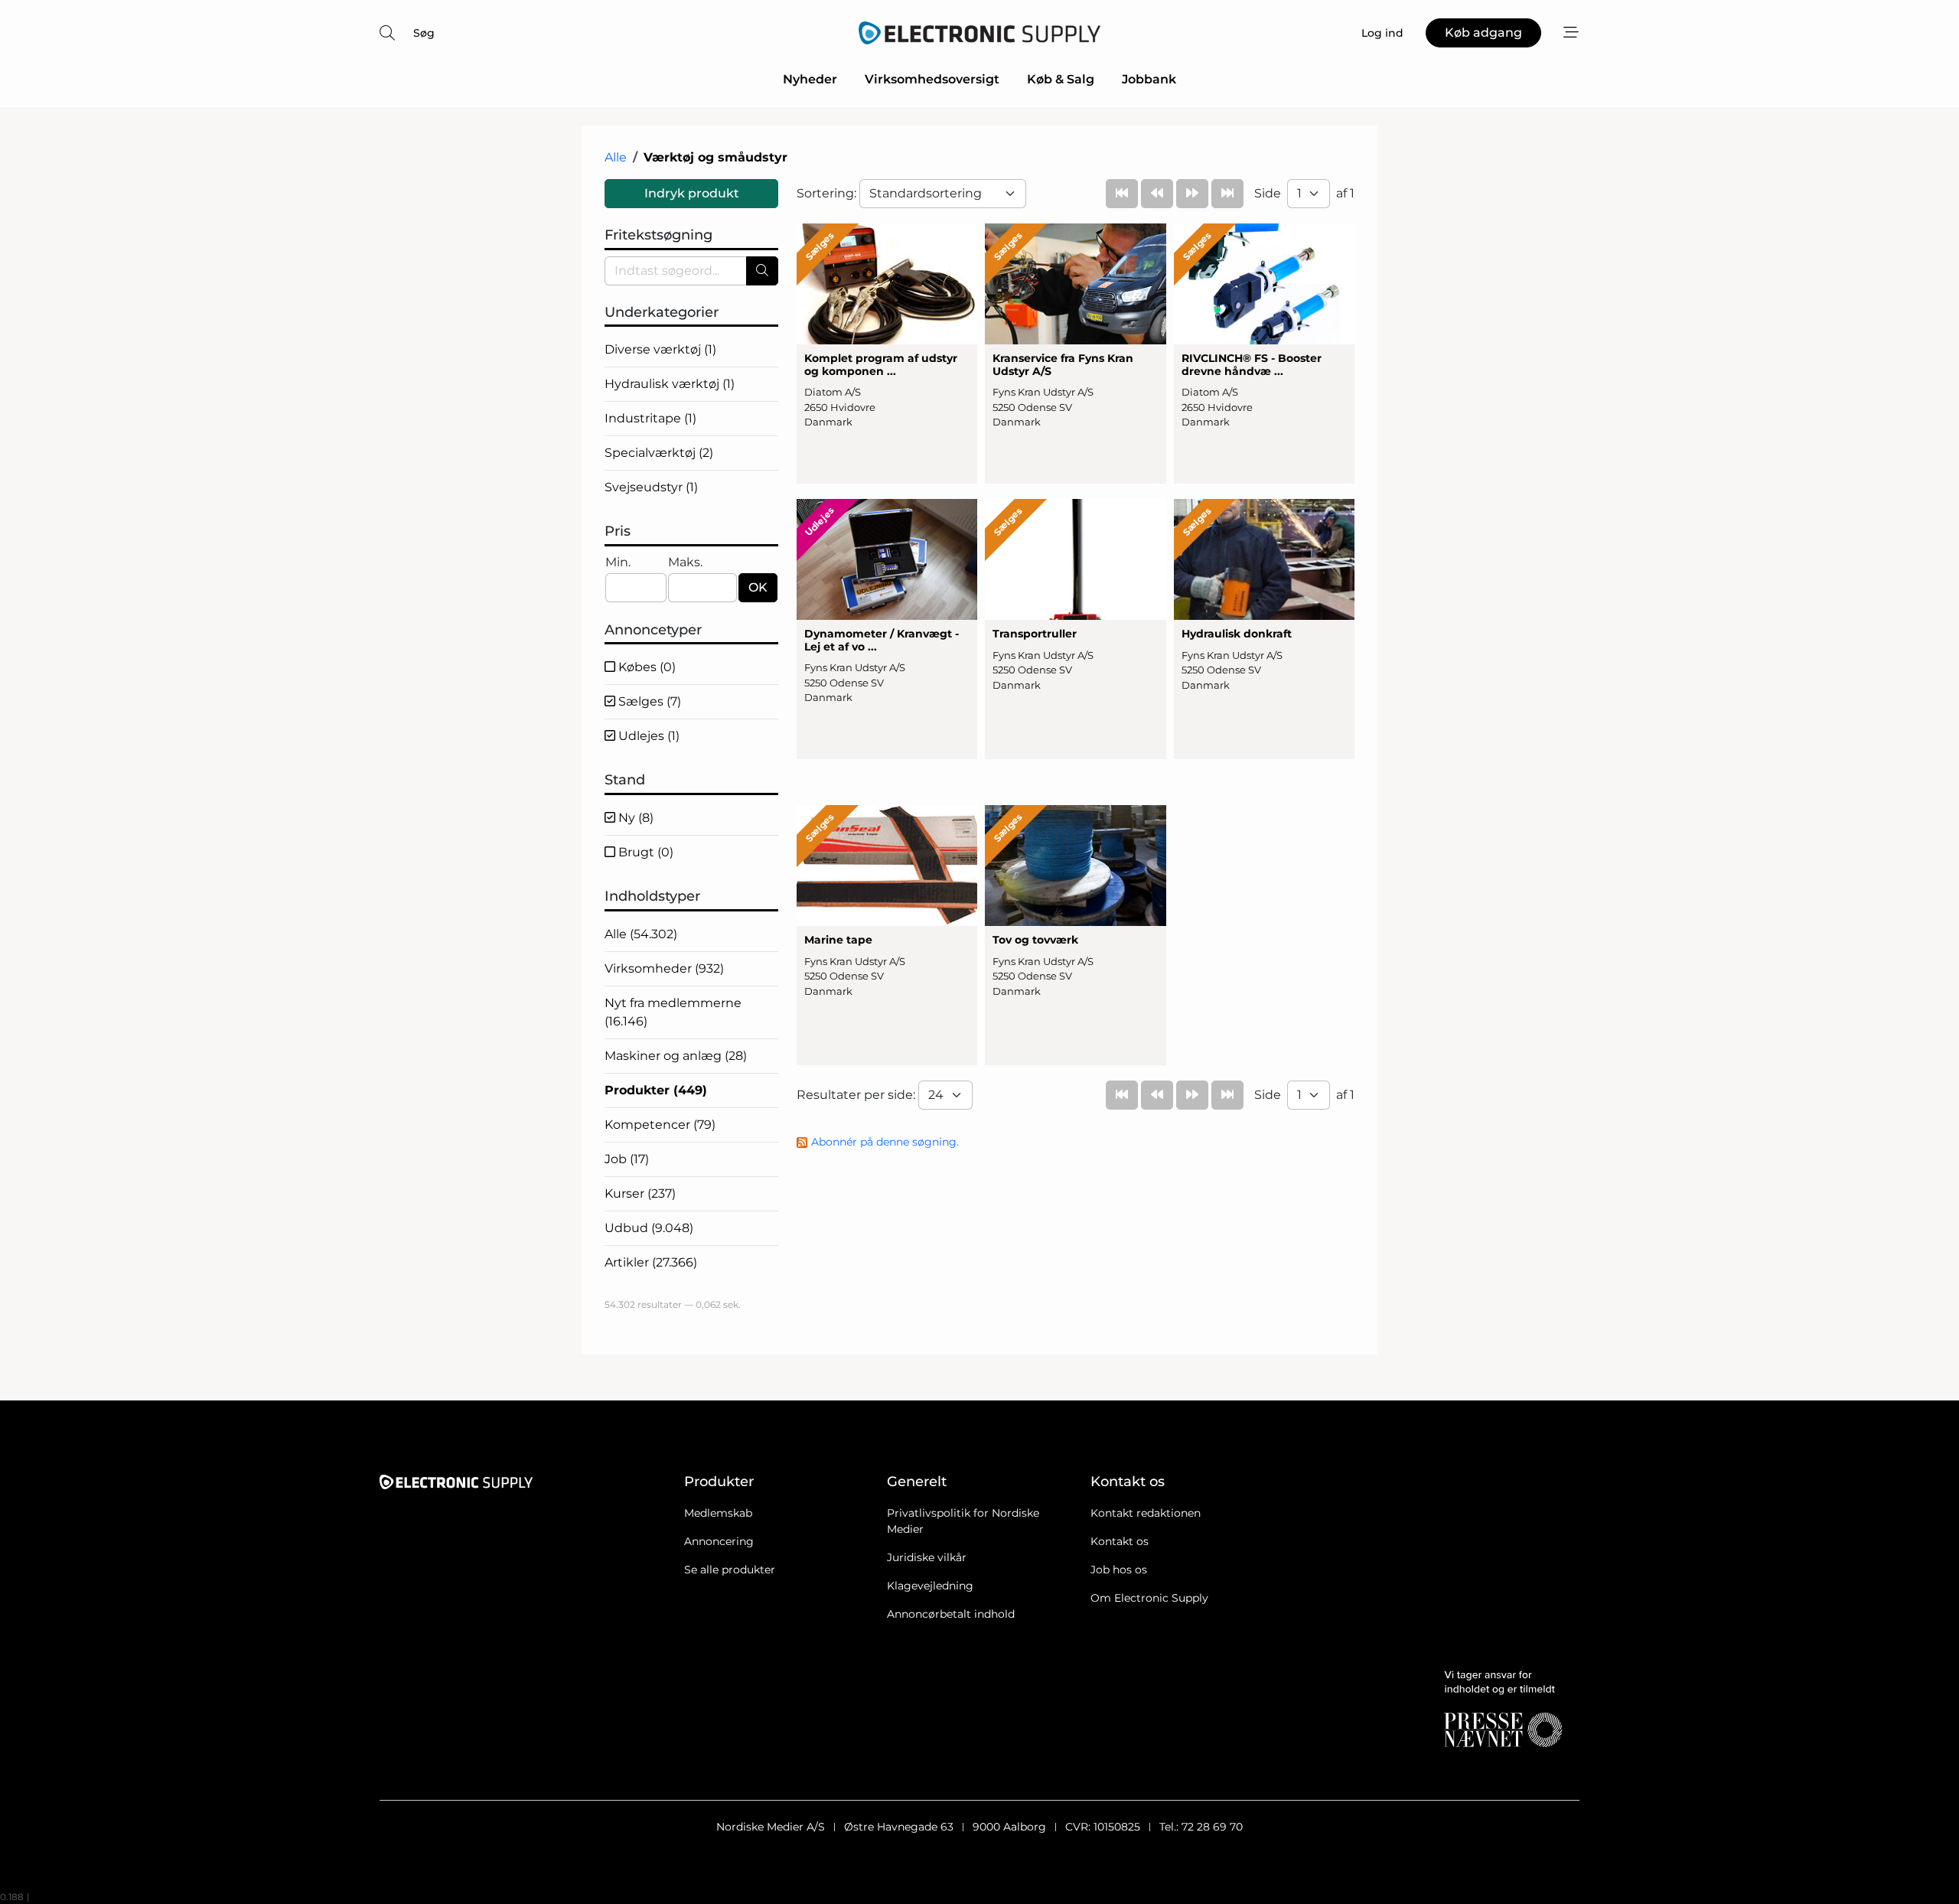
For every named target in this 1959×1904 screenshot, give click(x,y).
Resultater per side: (857, 1095)
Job (627, 1159)
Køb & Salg (1061, 79)
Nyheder (810, 79)
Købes (645, 667)
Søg (424, 33)
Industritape (650, 418)
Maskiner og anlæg (676, 1056)
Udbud (649, 1228)
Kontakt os (1120, 1541)
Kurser (640, 1193)
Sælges (648, 701)
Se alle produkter (730, 1570)
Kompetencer (660, 1125)
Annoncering (719, 1541)
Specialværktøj (659, 453)
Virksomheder (664, 968)
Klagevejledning (930, 1586)
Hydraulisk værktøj (670, 384)
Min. (618, 562)
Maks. (685, 562)
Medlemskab (718, 1513)
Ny (634, 818)
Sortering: (828, 193)
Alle (616, 157)
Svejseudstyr (651, 487)
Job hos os (1119, 1570)
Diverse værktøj (660, 349)
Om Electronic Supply (1149, 1598)
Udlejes (647, 736)
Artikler (651, 1262)
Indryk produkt (692, 193)
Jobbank (1149, 79)
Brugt (644, 852)
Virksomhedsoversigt (932, 79)
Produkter (656, 1090)
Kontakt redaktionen (1146, 1513)
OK (758, 587)
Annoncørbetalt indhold (951, 1614)
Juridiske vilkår (927, 1557)
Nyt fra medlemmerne (673, 1012)
